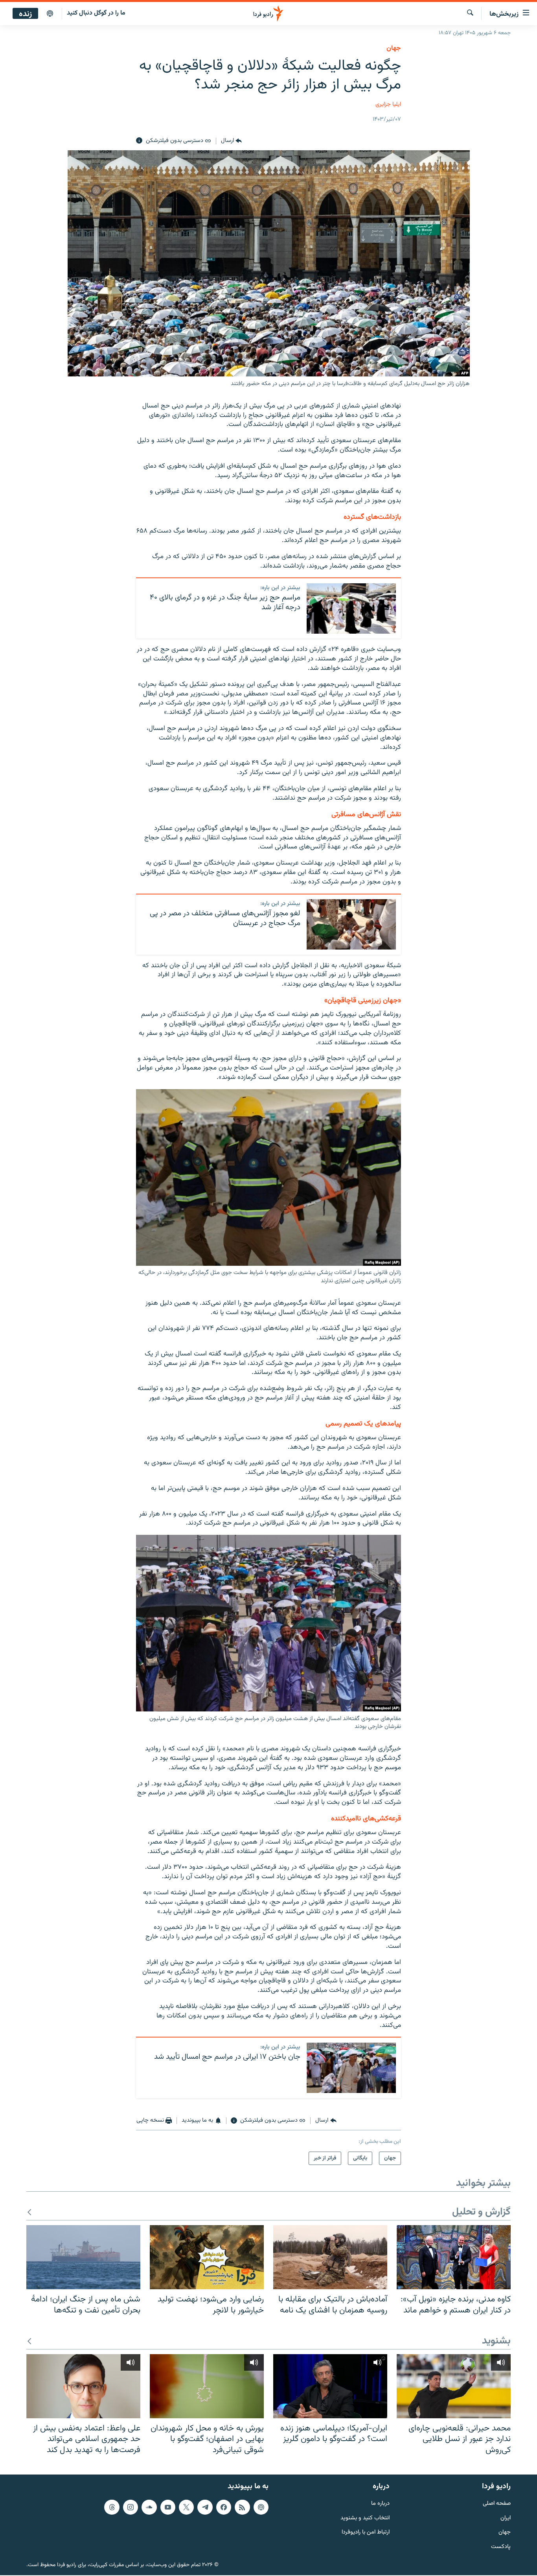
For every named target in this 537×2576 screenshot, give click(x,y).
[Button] (231, 141)
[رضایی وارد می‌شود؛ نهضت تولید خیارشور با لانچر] (207, 2257)
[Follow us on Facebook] (224, 2507)
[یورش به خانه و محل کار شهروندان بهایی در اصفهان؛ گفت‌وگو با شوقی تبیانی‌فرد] (207, 2386)
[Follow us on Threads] (112, 2507)
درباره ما (380, 2503)
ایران (506, 2518)
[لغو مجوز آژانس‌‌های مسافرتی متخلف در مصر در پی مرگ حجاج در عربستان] (351, 924)
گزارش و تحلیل (481, 2212)
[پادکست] (50, 14)
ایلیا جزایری (388, 104)
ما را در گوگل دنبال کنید (96, 13)
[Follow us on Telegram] (205, 2507)
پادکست (501, 2547)
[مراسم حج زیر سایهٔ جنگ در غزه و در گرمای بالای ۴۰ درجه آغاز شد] (351, 609)
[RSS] (242, 2507)
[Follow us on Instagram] (131, 2507)
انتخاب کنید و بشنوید (365, 2518)
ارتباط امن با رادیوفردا (366, 2533)
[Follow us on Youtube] (168, 2507)
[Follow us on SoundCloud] (149, 2507)
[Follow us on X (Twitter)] (186, 2507)
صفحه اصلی (497, 2503)
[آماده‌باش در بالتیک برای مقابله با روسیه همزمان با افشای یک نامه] (330, 2257)
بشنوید (496, 2341)
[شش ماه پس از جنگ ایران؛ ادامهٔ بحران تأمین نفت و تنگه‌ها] (83, 2257)
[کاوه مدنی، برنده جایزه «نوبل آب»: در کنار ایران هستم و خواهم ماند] (454, 2257)
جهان (394, 48)
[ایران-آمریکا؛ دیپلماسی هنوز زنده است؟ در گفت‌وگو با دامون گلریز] (330, 2386)
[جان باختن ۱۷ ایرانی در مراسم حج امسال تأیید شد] (351, 2068)
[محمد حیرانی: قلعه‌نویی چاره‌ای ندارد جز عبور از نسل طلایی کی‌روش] (454, 2386)
